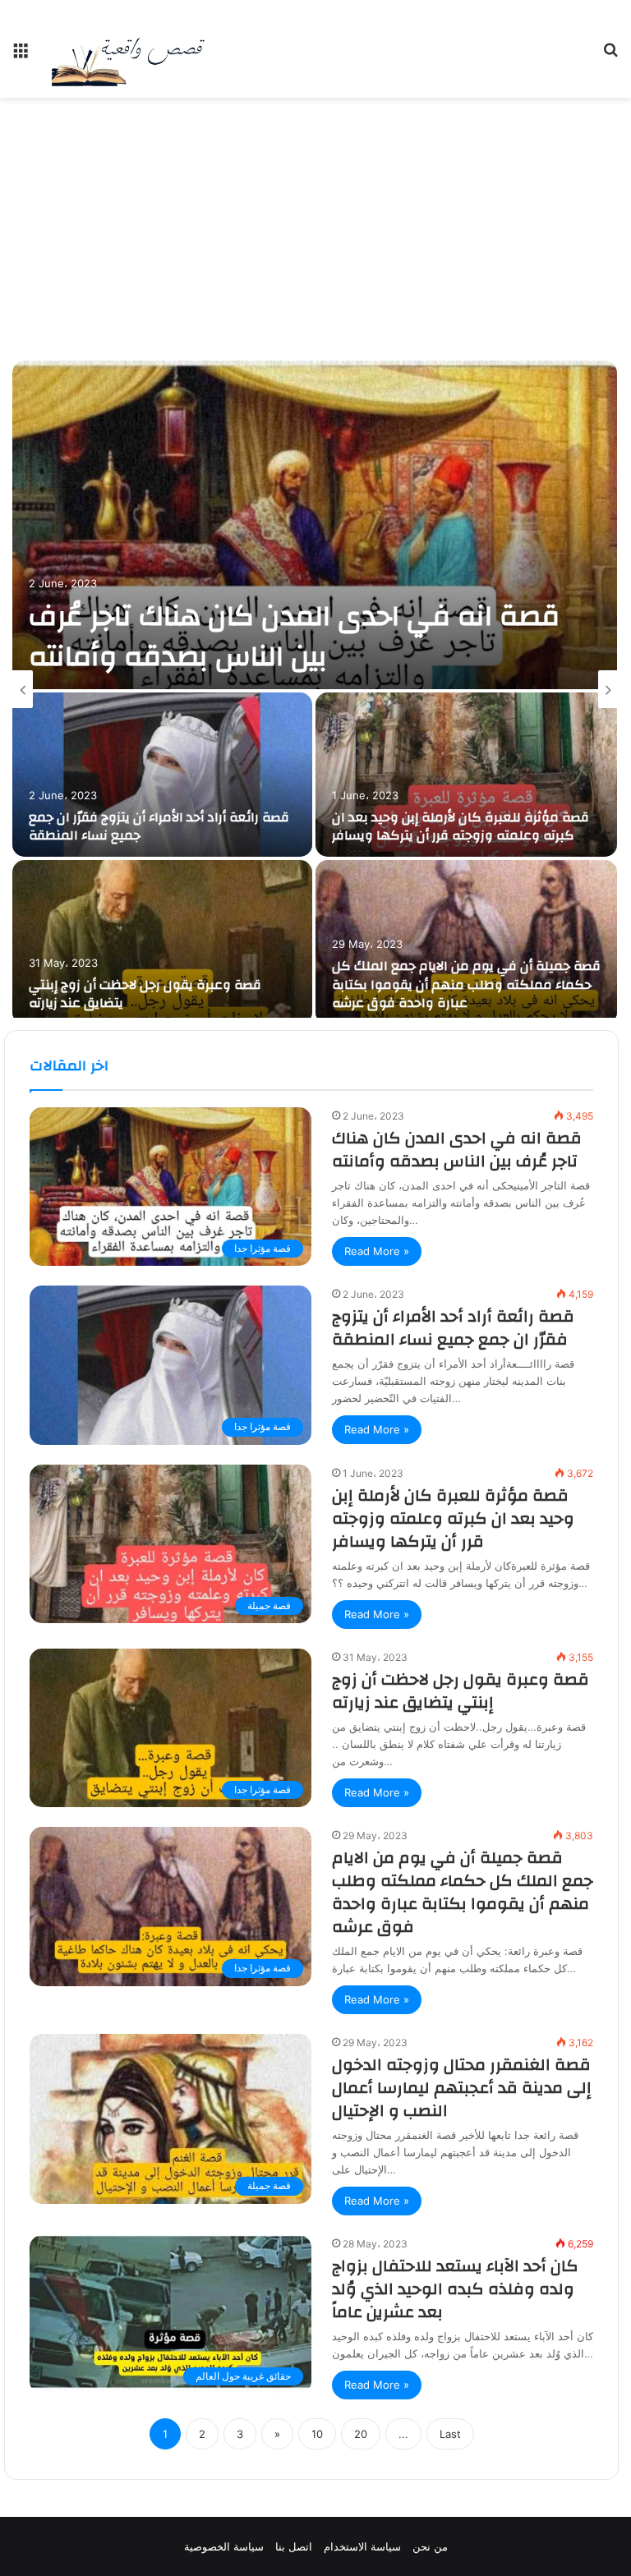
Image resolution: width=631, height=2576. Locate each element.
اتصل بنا (294, 2546)
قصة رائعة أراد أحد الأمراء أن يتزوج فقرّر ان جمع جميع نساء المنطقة (159, 826)
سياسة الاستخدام (362, 2546)
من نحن (430, 2546)
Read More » (377, 1251)
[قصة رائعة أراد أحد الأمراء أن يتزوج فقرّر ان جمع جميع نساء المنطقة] (162, 775)
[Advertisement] (315, 229)
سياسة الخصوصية (224, 2546)
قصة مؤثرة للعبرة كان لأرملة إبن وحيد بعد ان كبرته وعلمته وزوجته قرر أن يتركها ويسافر (461, 826)
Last (450, 2434)
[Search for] (610, 55)
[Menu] (21, 55)
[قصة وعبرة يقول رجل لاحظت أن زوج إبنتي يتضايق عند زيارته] (162, 942)
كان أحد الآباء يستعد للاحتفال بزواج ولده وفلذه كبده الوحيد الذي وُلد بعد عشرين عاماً (455, 2289)
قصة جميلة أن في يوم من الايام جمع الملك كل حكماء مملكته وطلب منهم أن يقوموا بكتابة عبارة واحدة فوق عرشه (466, 984)
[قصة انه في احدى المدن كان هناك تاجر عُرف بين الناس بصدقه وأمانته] (315, 525)
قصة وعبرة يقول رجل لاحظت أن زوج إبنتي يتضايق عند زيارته (145, 994)
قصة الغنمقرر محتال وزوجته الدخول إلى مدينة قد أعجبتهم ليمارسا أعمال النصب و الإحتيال (462, 2088)
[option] (315, 689)
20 (361, 2434)
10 (317, 2434)
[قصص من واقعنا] (128, 49)
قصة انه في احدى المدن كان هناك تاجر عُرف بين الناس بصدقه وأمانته (294, 636)
